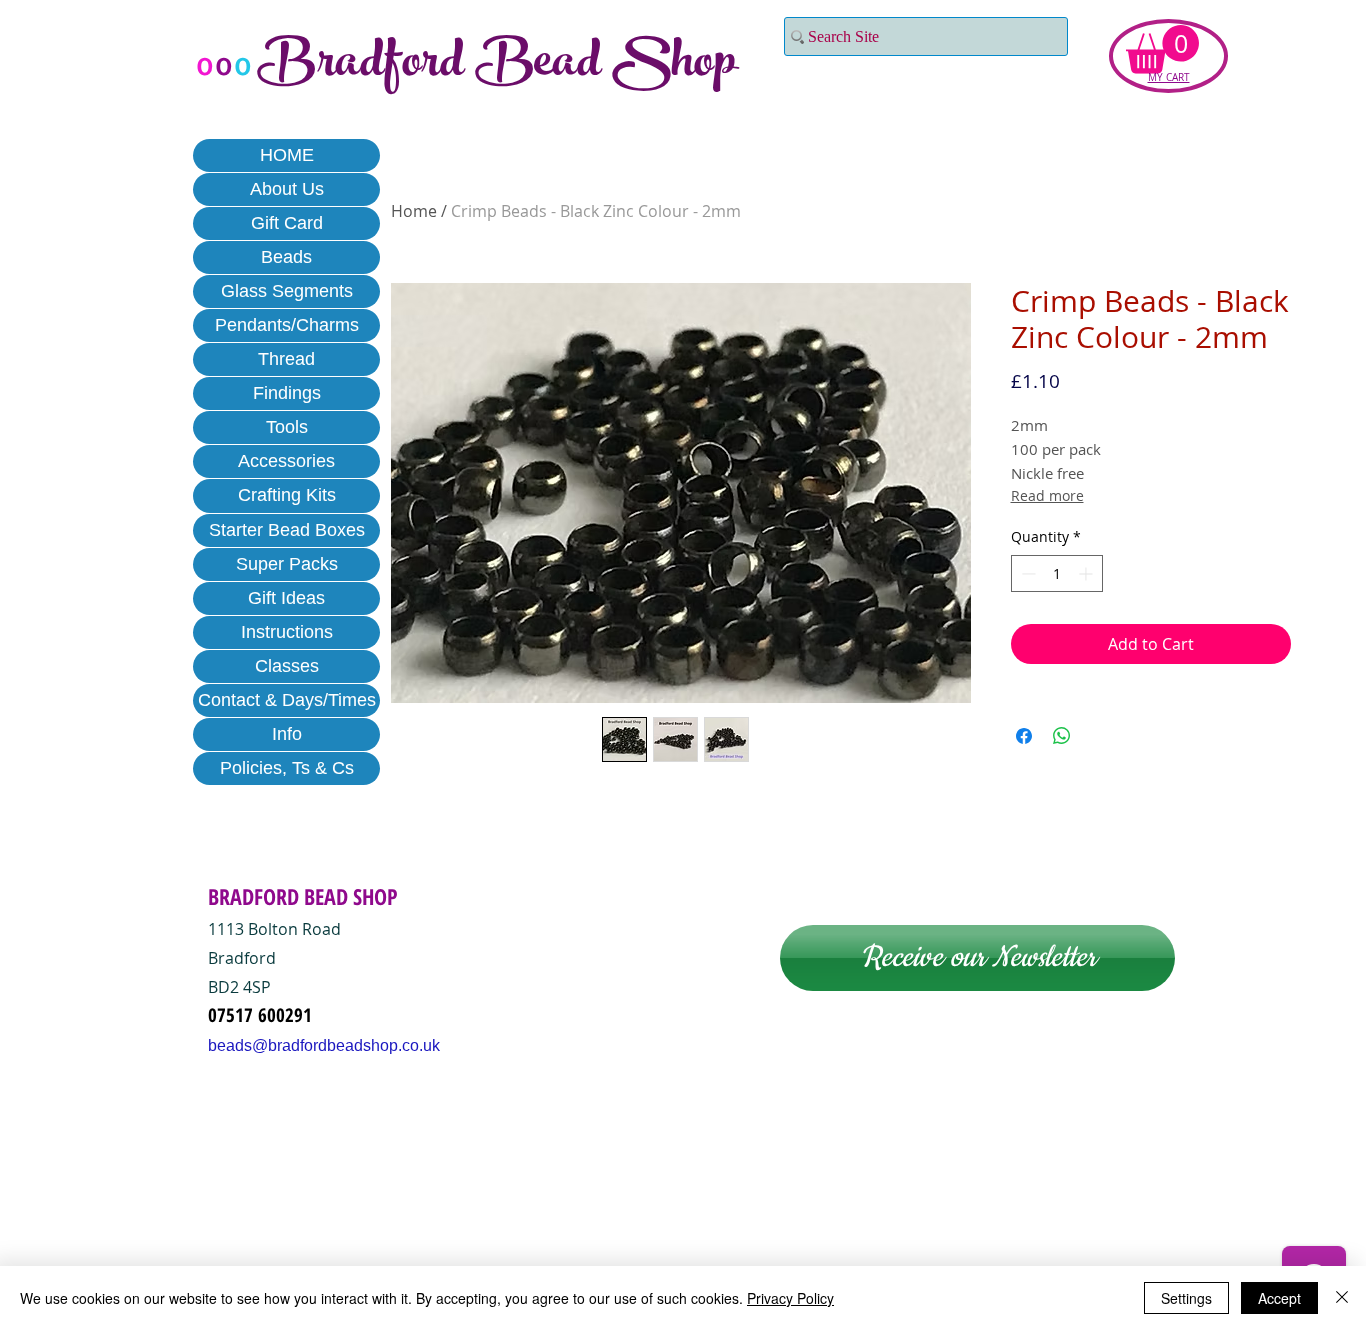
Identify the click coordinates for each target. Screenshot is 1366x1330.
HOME (287, 155)
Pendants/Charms (287, 325)
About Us (287, 189)
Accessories (286, 461)
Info (287, 734)
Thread (286, 359)
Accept (1279, 1298)
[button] (1162, 49)
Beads (286, 257)
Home (414, 211)
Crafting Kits (287, 495)
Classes (287, 666)
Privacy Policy (790, 1298)
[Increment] (1087, 573)
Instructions (287, 632)
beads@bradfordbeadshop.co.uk (324, 1045)
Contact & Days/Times (287, 700)
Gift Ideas (286, 598)
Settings (1186, 1298)
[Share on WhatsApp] (1062, 736)
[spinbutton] (1057, 573)
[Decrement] (1026, 573)
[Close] (1342, 1298)
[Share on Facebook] (1024, 736)
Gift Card (287, 223)
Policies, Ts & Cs (287, 768)
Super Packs (287, 564)
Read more (1047, 495)
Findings (287, 393)
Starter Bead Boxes (287, 530)
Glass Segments (287, 291)
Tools (287, 427)
